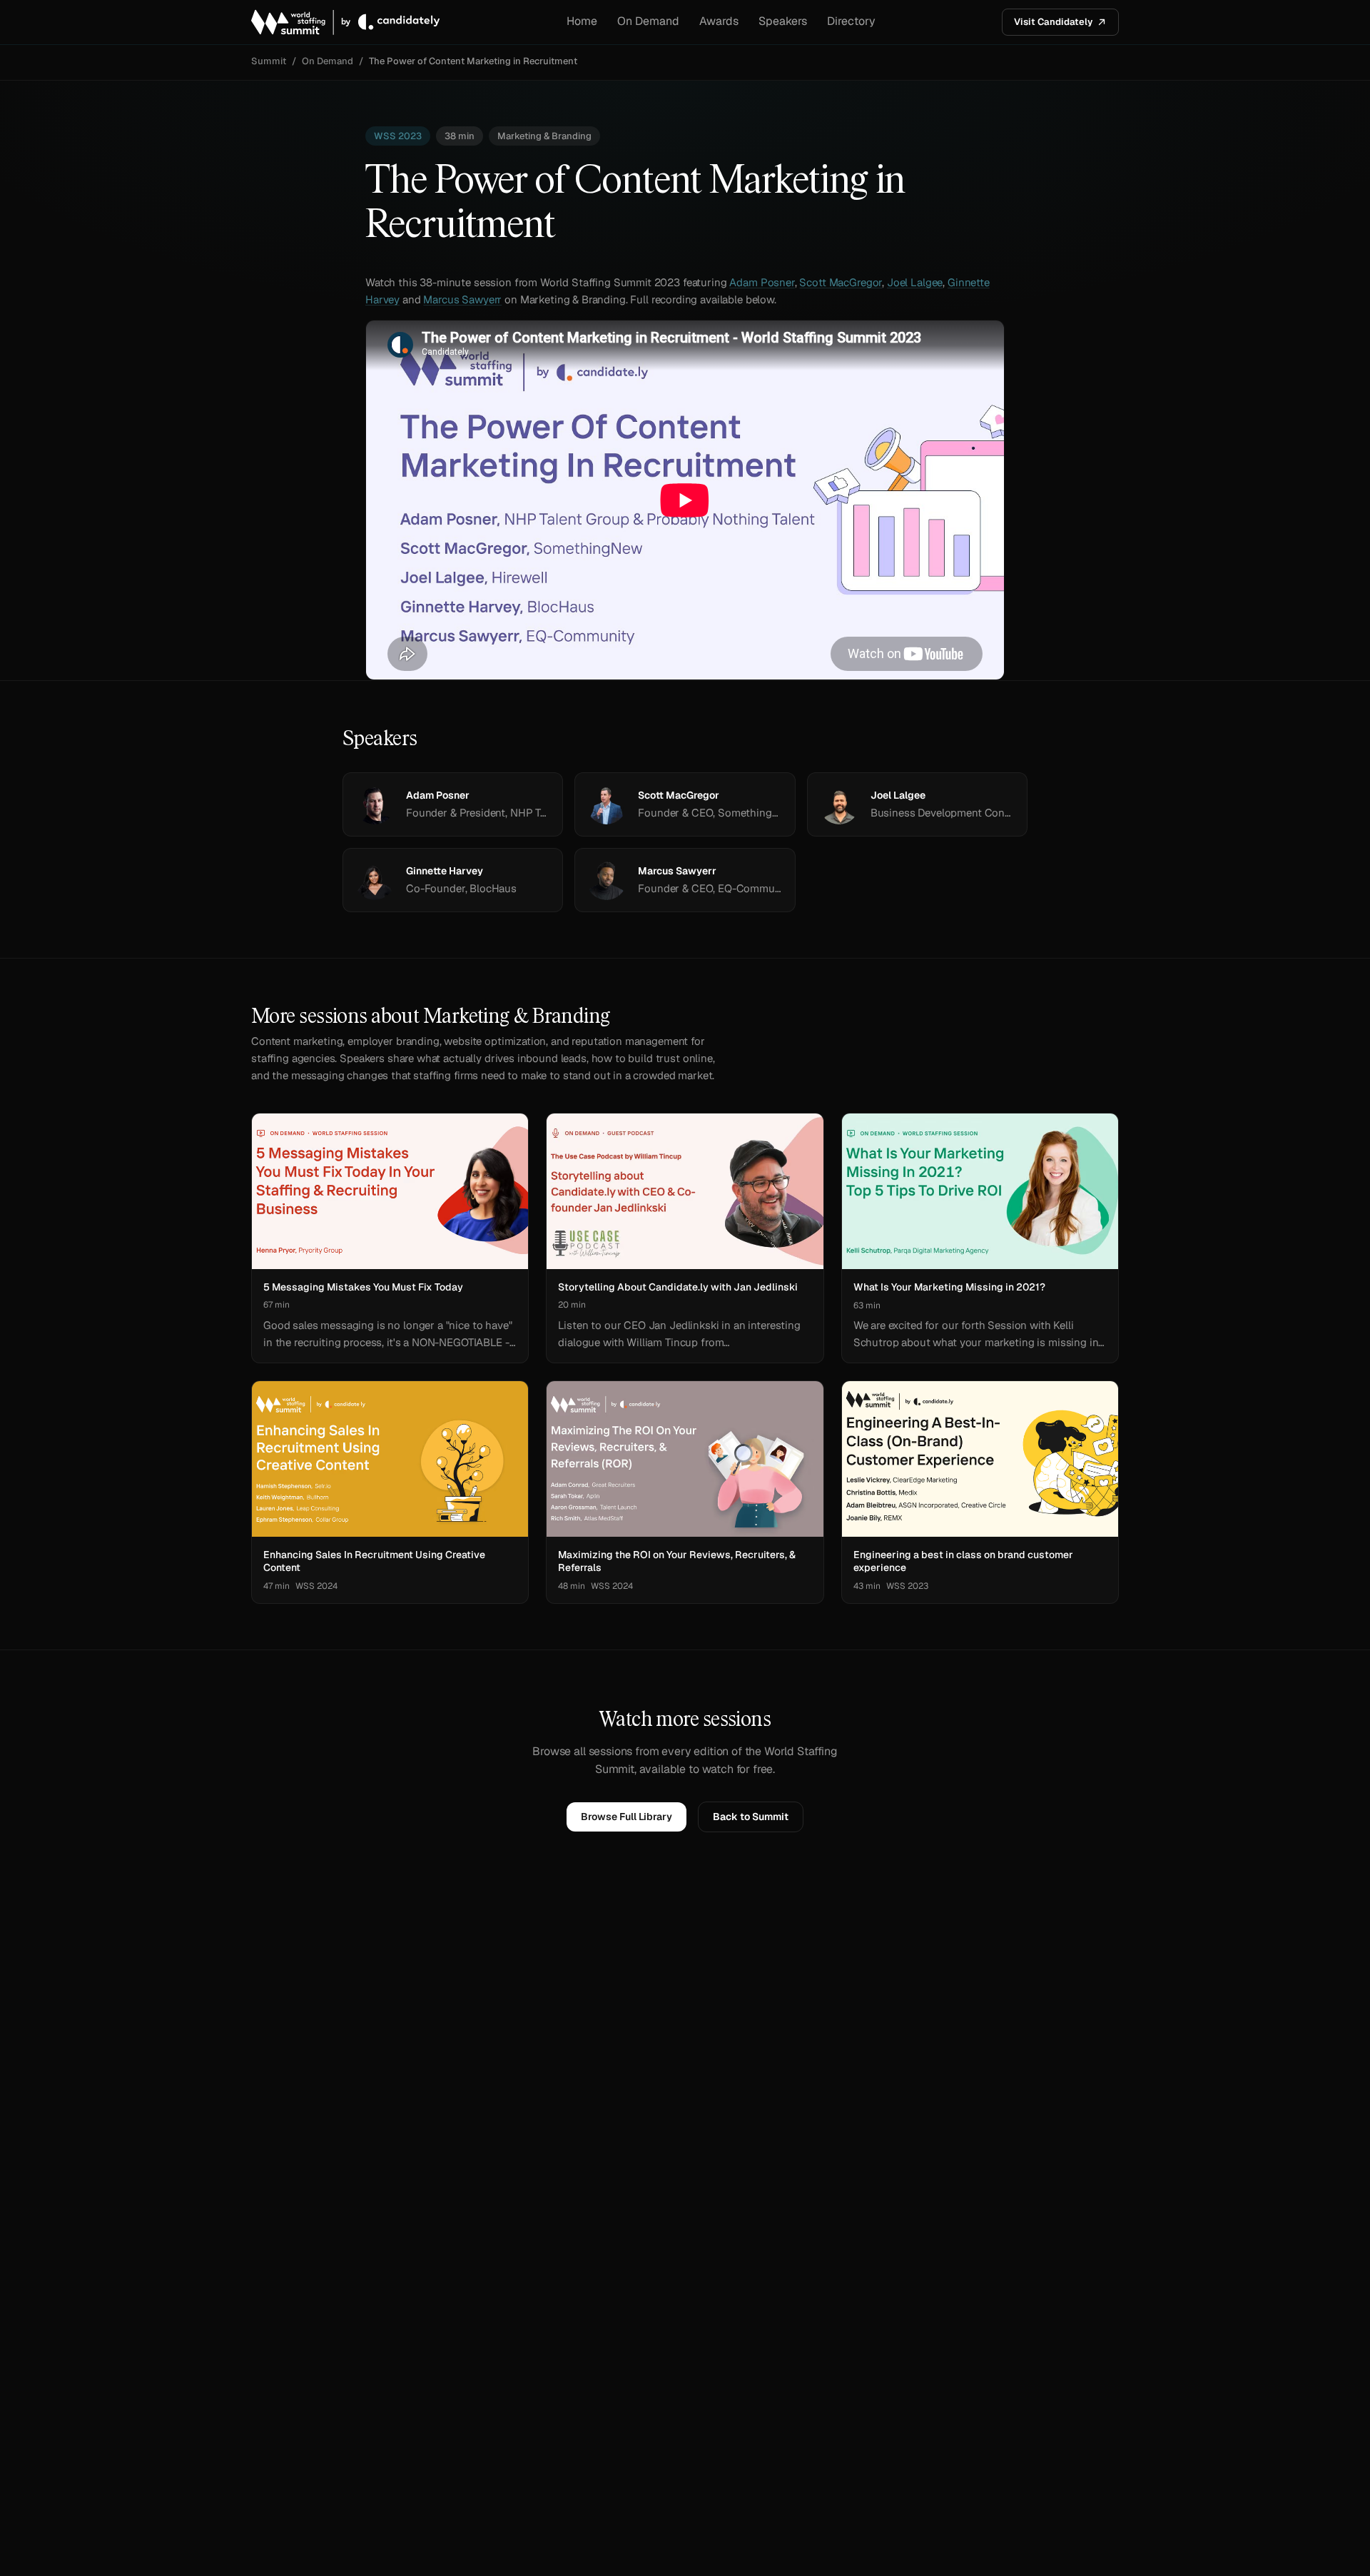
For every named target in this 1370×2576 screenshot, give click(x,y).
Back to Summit (751, 1817)
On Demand (648, 21)
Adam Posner (762, 282)
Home (582, 21)
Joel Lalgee (915, 282)
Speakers (783, 21)
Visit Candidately (1053, 22)
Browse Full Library (626, 1817)
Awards (719, 21)
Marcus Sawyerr (462, 299)
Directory (851, 21)
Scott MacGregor (841, 282)
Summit (269, 61)
